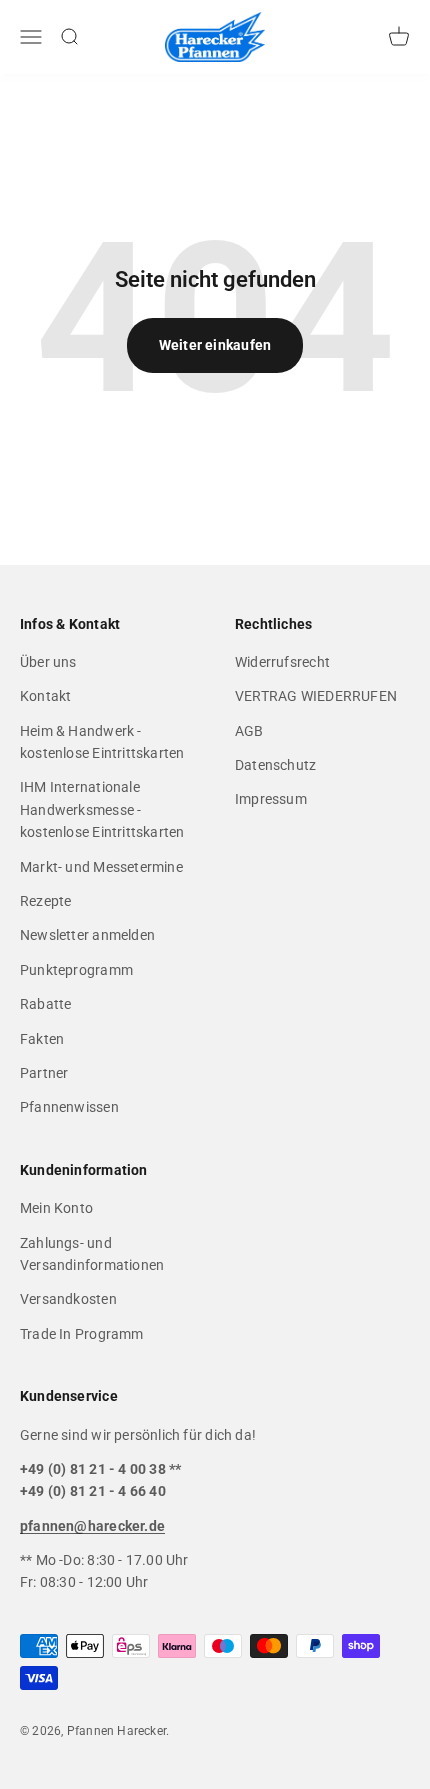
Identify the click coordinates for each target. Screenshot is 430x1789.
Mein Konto (56, 1208)
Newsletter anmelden (87, 935)
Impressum (271, 799)
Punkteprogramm (76, 970)
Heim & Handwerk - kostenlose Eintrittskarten (102, 742)
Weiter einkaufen (215, 345)
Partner (44, 1073)
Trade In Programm (82, 1334)
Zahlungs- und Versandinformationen (92, 1254)
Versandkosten (68, 1299)
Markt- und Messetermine (101, 867)
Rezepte (45, 901)
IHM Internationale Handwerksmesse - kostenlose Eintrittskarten (102, 809)
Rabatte (45, 1004)
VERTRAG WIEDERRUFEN (316, 696)
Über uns (48, 662)
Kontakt (45, 696)
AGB (249, 731)
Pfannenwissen (69, 1107)
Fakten (42, 1039)
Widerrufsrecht (282, 662)
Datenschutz (275, 765)
